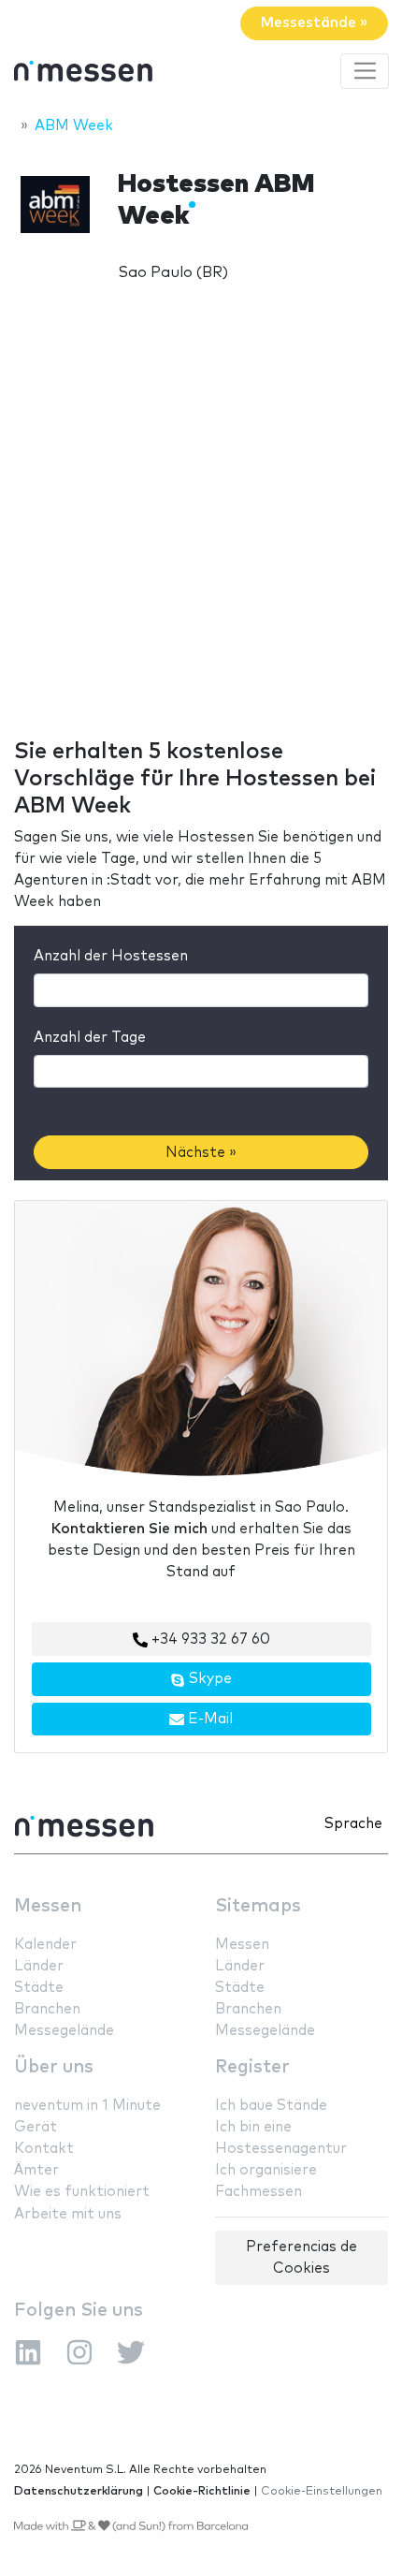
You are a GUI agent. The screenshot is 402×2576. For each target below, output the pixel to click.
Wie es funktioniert (82, 2192)
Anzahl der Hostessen (111, 956)
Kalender (45, 1945)
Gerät (36, 2127)
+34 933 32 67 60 (209, 1639)
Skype (208, 1679)
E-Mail (208, 1719)
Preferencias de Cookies (301, 2258)
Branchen (47, 2009)
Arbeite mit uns (68, 2214)
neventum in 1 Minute (87, 2106)
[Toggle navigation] (365, 71)
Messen (48, 1906)
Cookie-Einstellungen (322, 2491)
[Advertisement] (201, 524)
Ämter (36, 2170)
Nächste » (201, 1153)
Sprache (353, 1824)
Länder (39, 1966)
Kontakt (44, 2149)
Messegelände (64, 2031)
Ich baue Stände (271, 2106)
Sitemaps (258, 1906)
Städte (39, 1988)
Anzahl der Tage (90, 1038)
